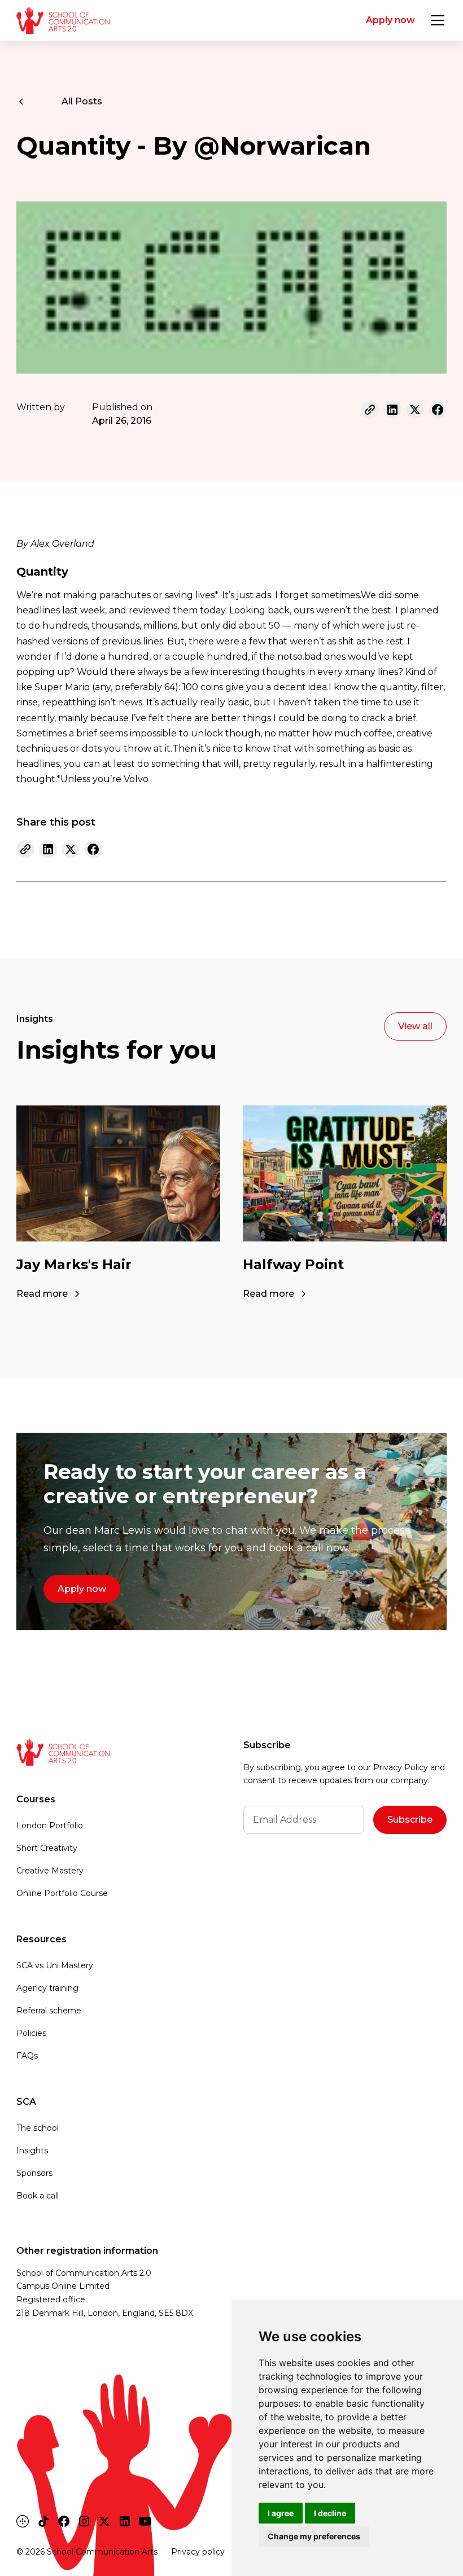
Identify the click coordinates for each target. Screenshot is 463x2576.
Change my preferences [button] (314, 2536)
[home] (63, 20)
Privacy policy (198, 2552)
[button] (435, 20)
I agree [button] (281, 2513)
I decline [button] (330, 2513)
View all (415, 1026)
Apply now (390, 20)
